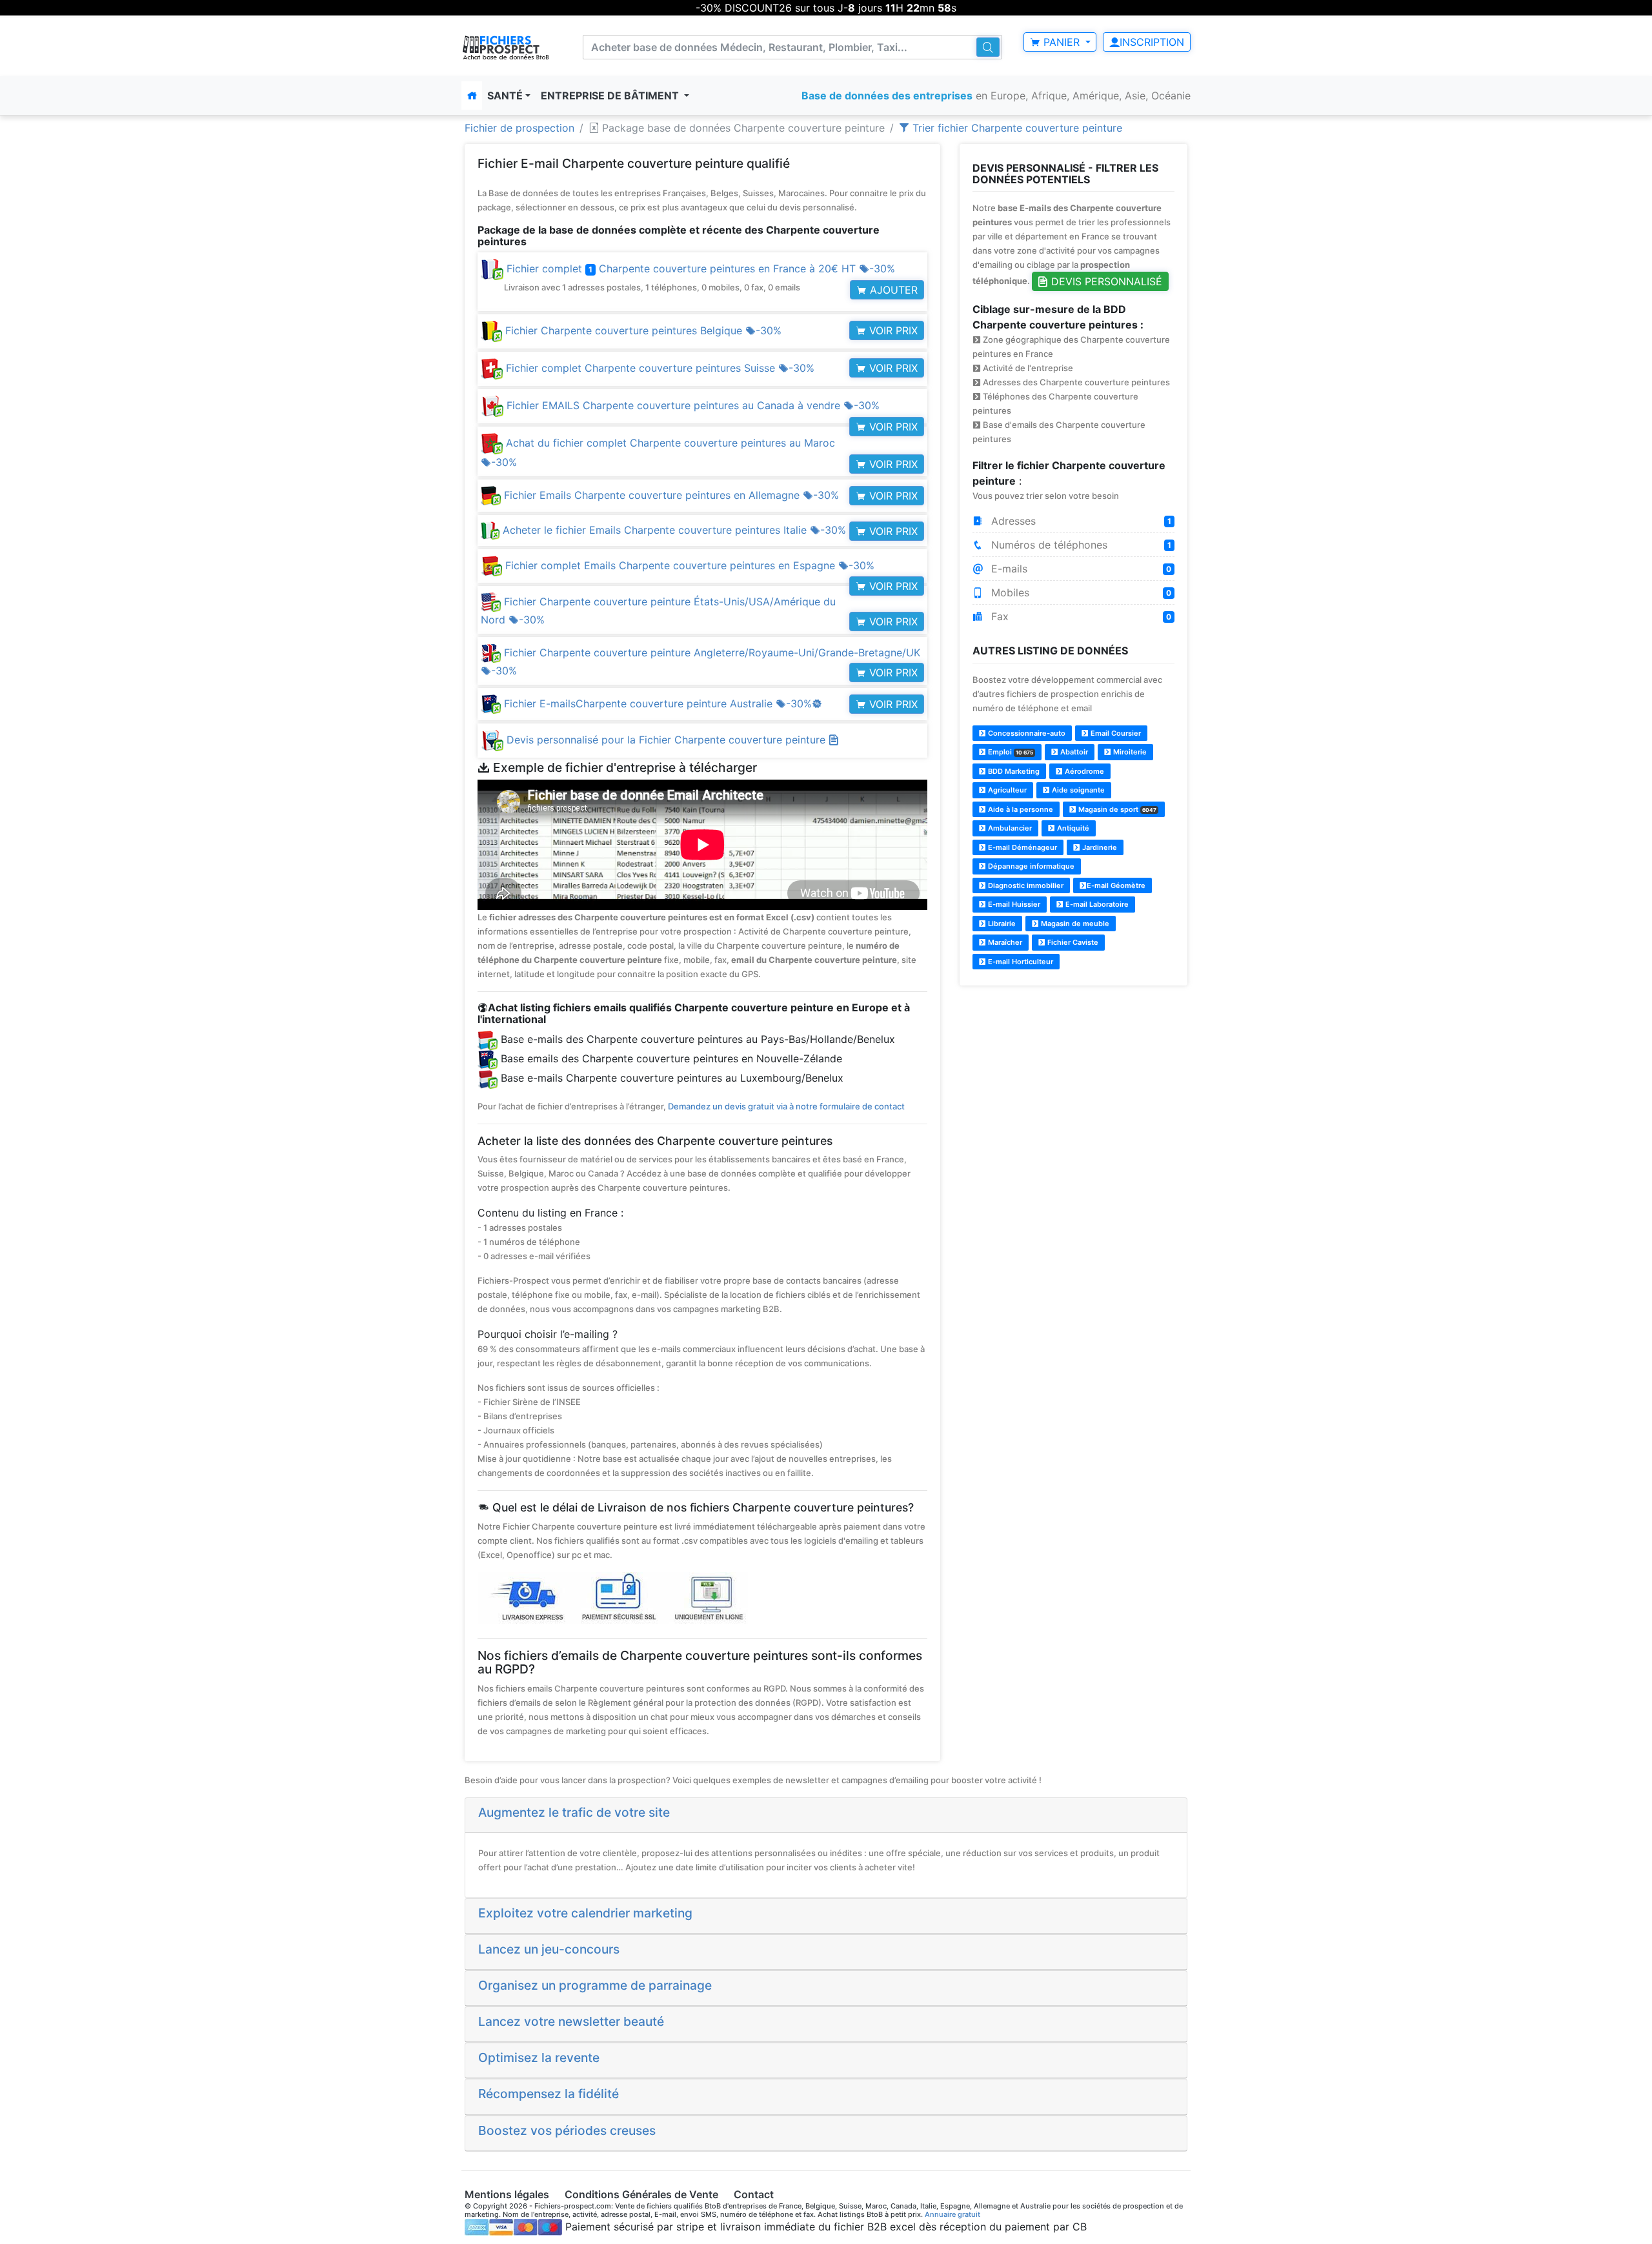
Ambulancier (1009, 828)
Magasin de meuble (1074, 924)
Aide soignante (1077, 790)
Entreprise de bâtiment (611, 96)
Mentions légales (507, 2194)
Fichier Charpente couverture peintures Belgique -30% (642, 330)
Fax (1080, 616)
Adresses (1080, 521)
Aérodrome (1083, 771)
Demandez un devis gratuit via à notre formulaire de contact (786, 1106)
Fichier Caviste (1072, 942)
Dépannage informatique (1030, 866)
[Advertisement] (1073, 1087)
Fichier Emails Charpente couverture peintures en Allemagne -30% (670, 495)
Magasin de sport (1116, 809)
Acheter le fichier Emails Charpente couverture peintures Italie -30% (673, 530)
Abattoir (1073, 752)
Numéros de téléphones (1080, 545)
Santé (505, 96)
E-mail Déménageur (1022, 847)
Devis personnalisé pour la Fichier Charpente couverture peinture (668, 740)
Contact (754, 2194)
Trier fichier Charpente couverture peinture (1016, 128)
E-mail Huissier (1013, 904)
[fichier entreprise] (506, 47)
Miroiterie (1129, 752)
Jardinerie (1099, 847)
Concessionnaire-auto (1026, 733)
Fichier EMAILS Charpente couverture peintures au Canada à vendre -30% (691, 405)
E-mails (1080, 569)
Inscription (1152, 42)
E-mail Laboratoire (1096, 904)
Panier (1062, 42)
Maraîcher (1004, 942)
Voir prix (892, 330)
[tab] (826, 1815)
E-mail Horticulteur (1020, 962)
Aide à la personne (1020, 809)
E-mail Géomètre (1116, 885)
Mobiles (1080, 592)
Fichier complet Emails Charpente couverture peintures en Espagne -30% (688, 565)
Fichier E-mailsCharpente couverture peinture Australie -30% (661, 703)
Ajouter (892, 290)
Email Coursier (1115, 733)
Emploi (1010, 752)
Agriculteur (1006, 790)
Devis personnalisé (1105, 281)
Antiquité (1072, 828)
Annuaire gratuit (952, 2214)
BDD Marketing (1013, 771)
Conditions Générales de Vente (641, 2194)
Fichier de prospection (519, 128)
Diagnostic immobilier (1025, 885)
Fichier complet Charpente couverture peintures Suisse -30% (659, 368)
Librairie (1001, 924)
